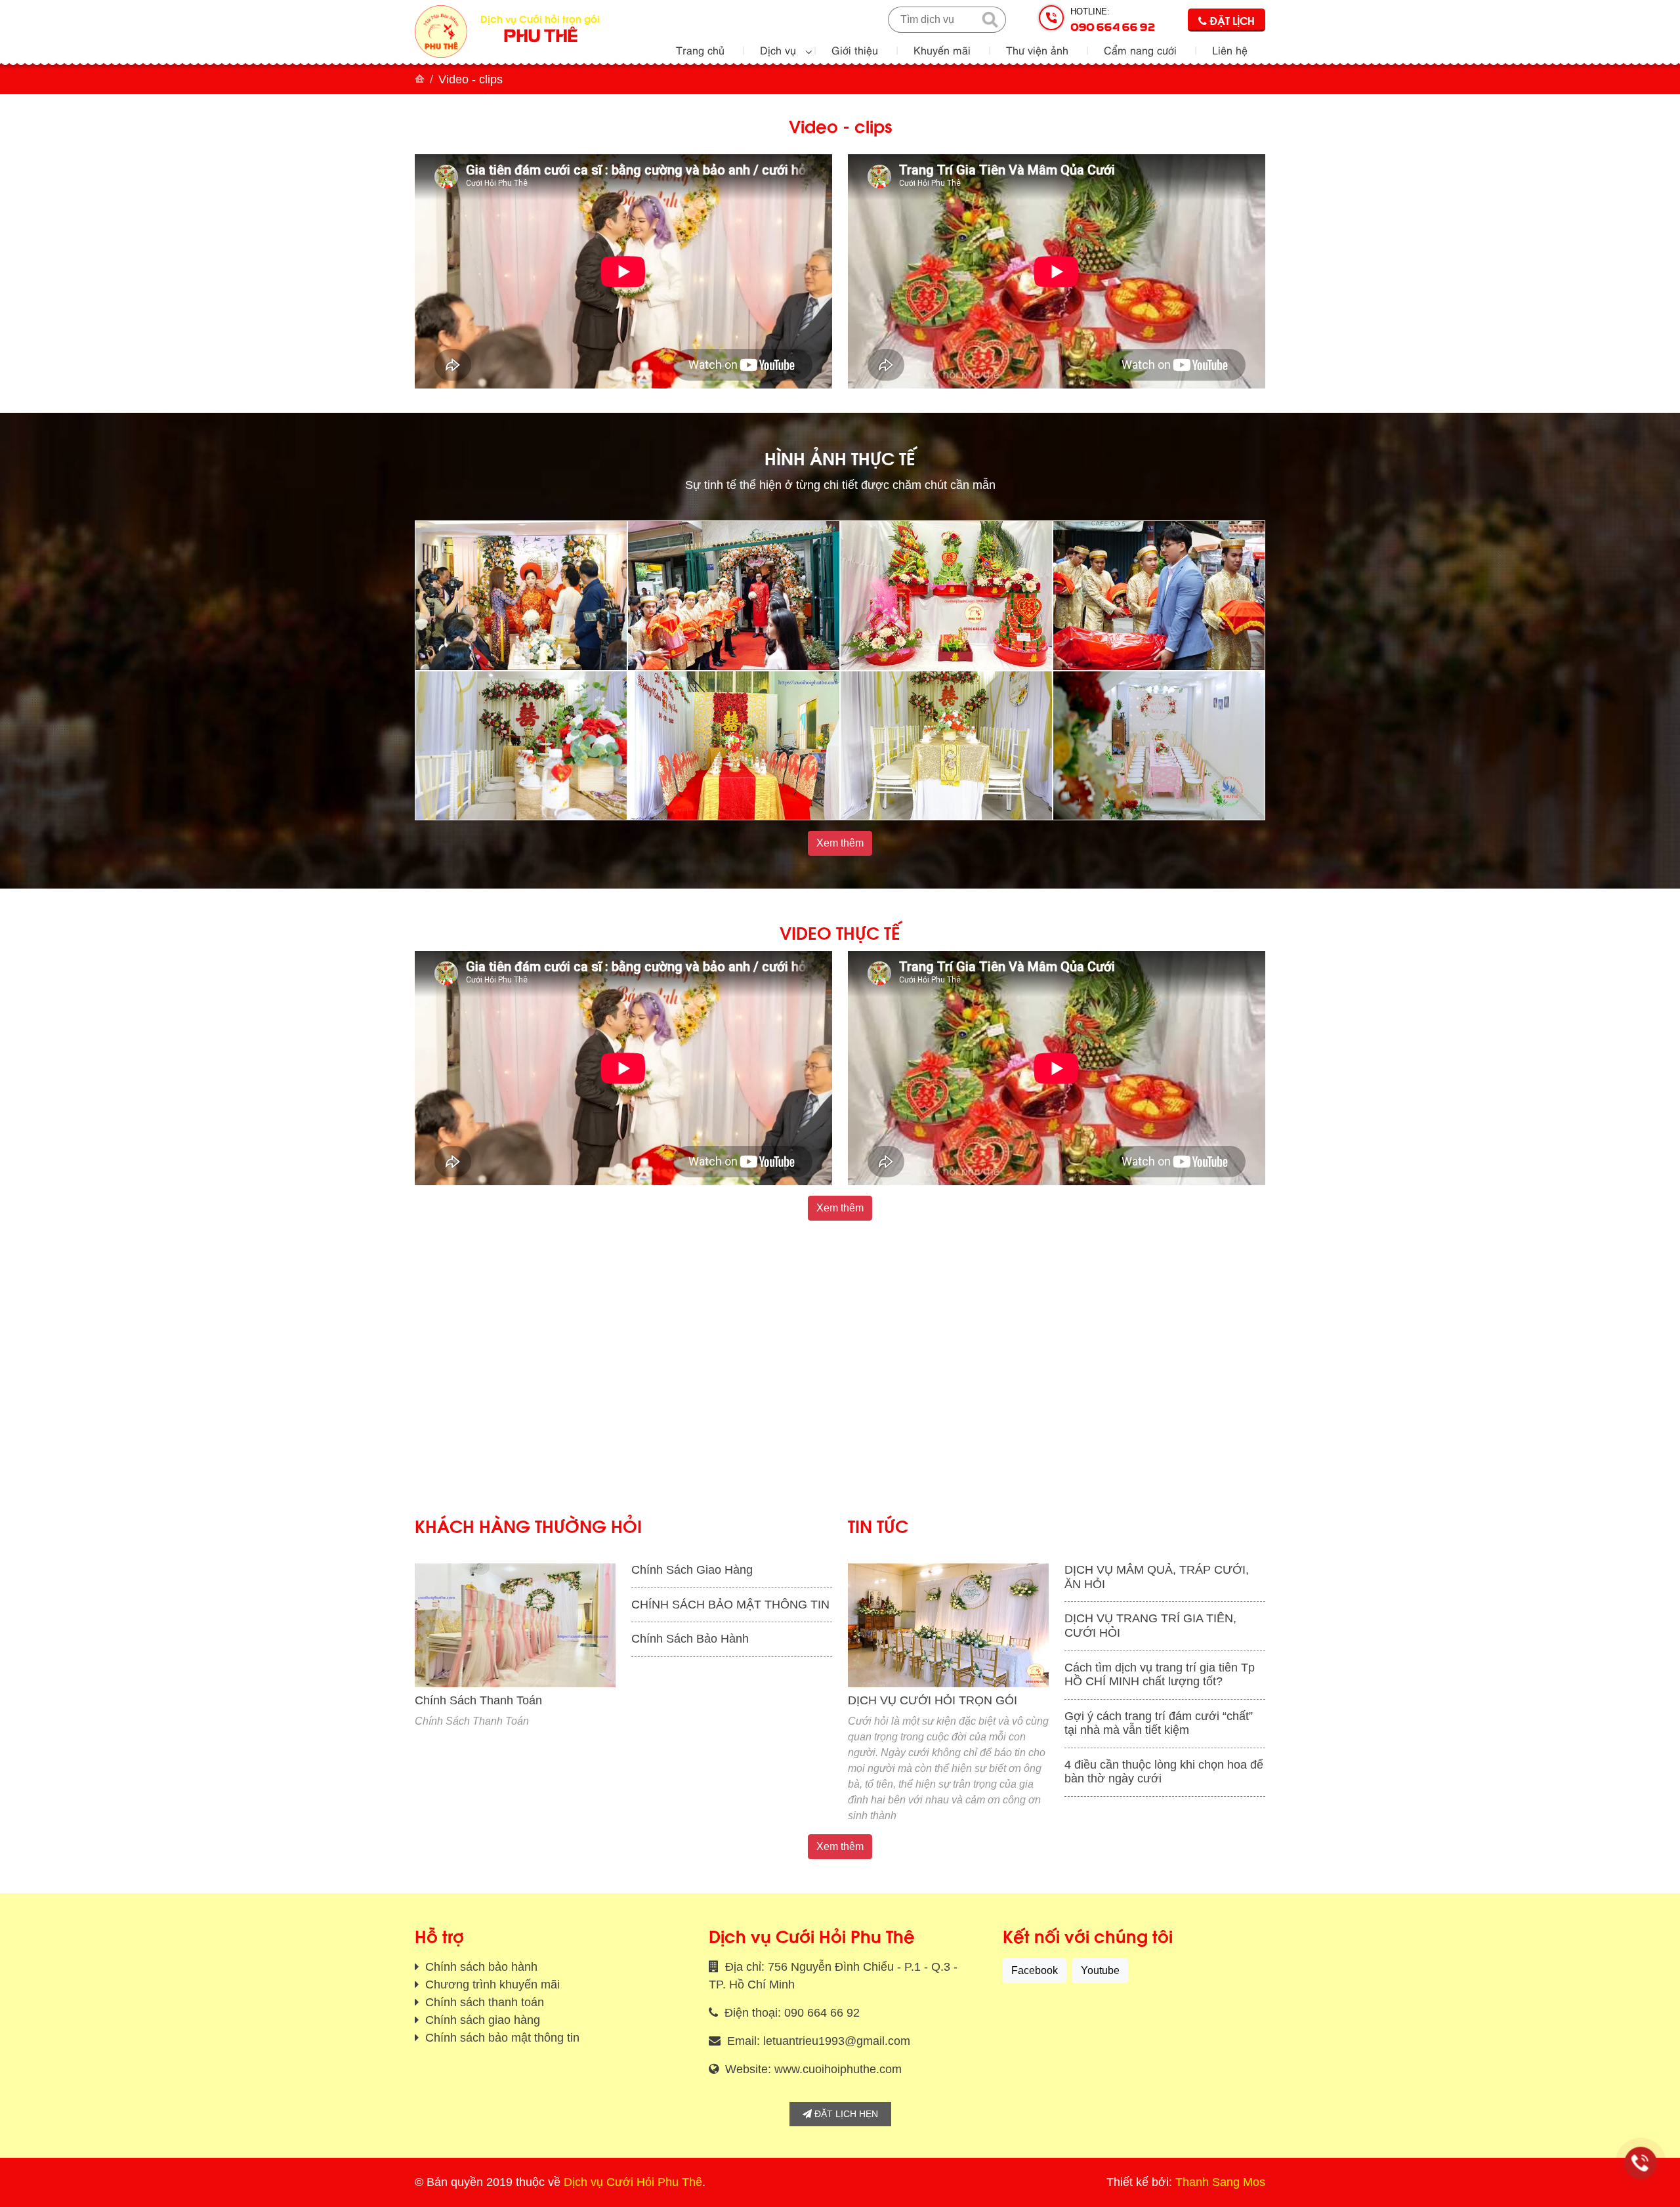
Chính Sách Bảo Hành (690, 1639)
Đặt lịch (1231, 20)
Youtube (1100, 1970)
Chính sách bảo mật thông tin (501, 2038)
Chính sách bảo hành (480, 1967)
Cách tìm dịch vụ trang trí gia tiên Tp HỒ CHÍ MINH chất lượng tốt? (1160, 1675)
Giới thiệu (855, 50)
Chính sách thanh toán (483, 2002)
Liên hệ (1230, 50)
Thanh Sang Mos (1220, 2182)
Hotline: (1113, 20)
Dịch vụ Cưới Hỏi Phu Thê (633, 2182)
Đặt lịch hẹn (845, 2114)
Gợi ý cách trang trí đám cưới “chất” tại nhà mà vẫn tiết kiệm (1159, 1723)
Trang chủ (700, 50)
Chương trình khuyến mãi (491, 1985)
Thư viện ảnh (1037, 50)
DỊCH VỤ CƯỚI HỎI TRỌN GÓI (933, 1700)
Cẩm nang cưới (1140, 50)
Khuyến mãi (942, 50)
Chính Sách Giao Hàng (692, 1570)
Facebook (1035, 1970)
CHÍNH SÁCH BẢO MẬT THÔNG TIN (730, 1605)
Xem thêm (840, 843)
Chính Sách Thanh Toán (478, 1700)
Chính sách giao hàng (481, 2020)
